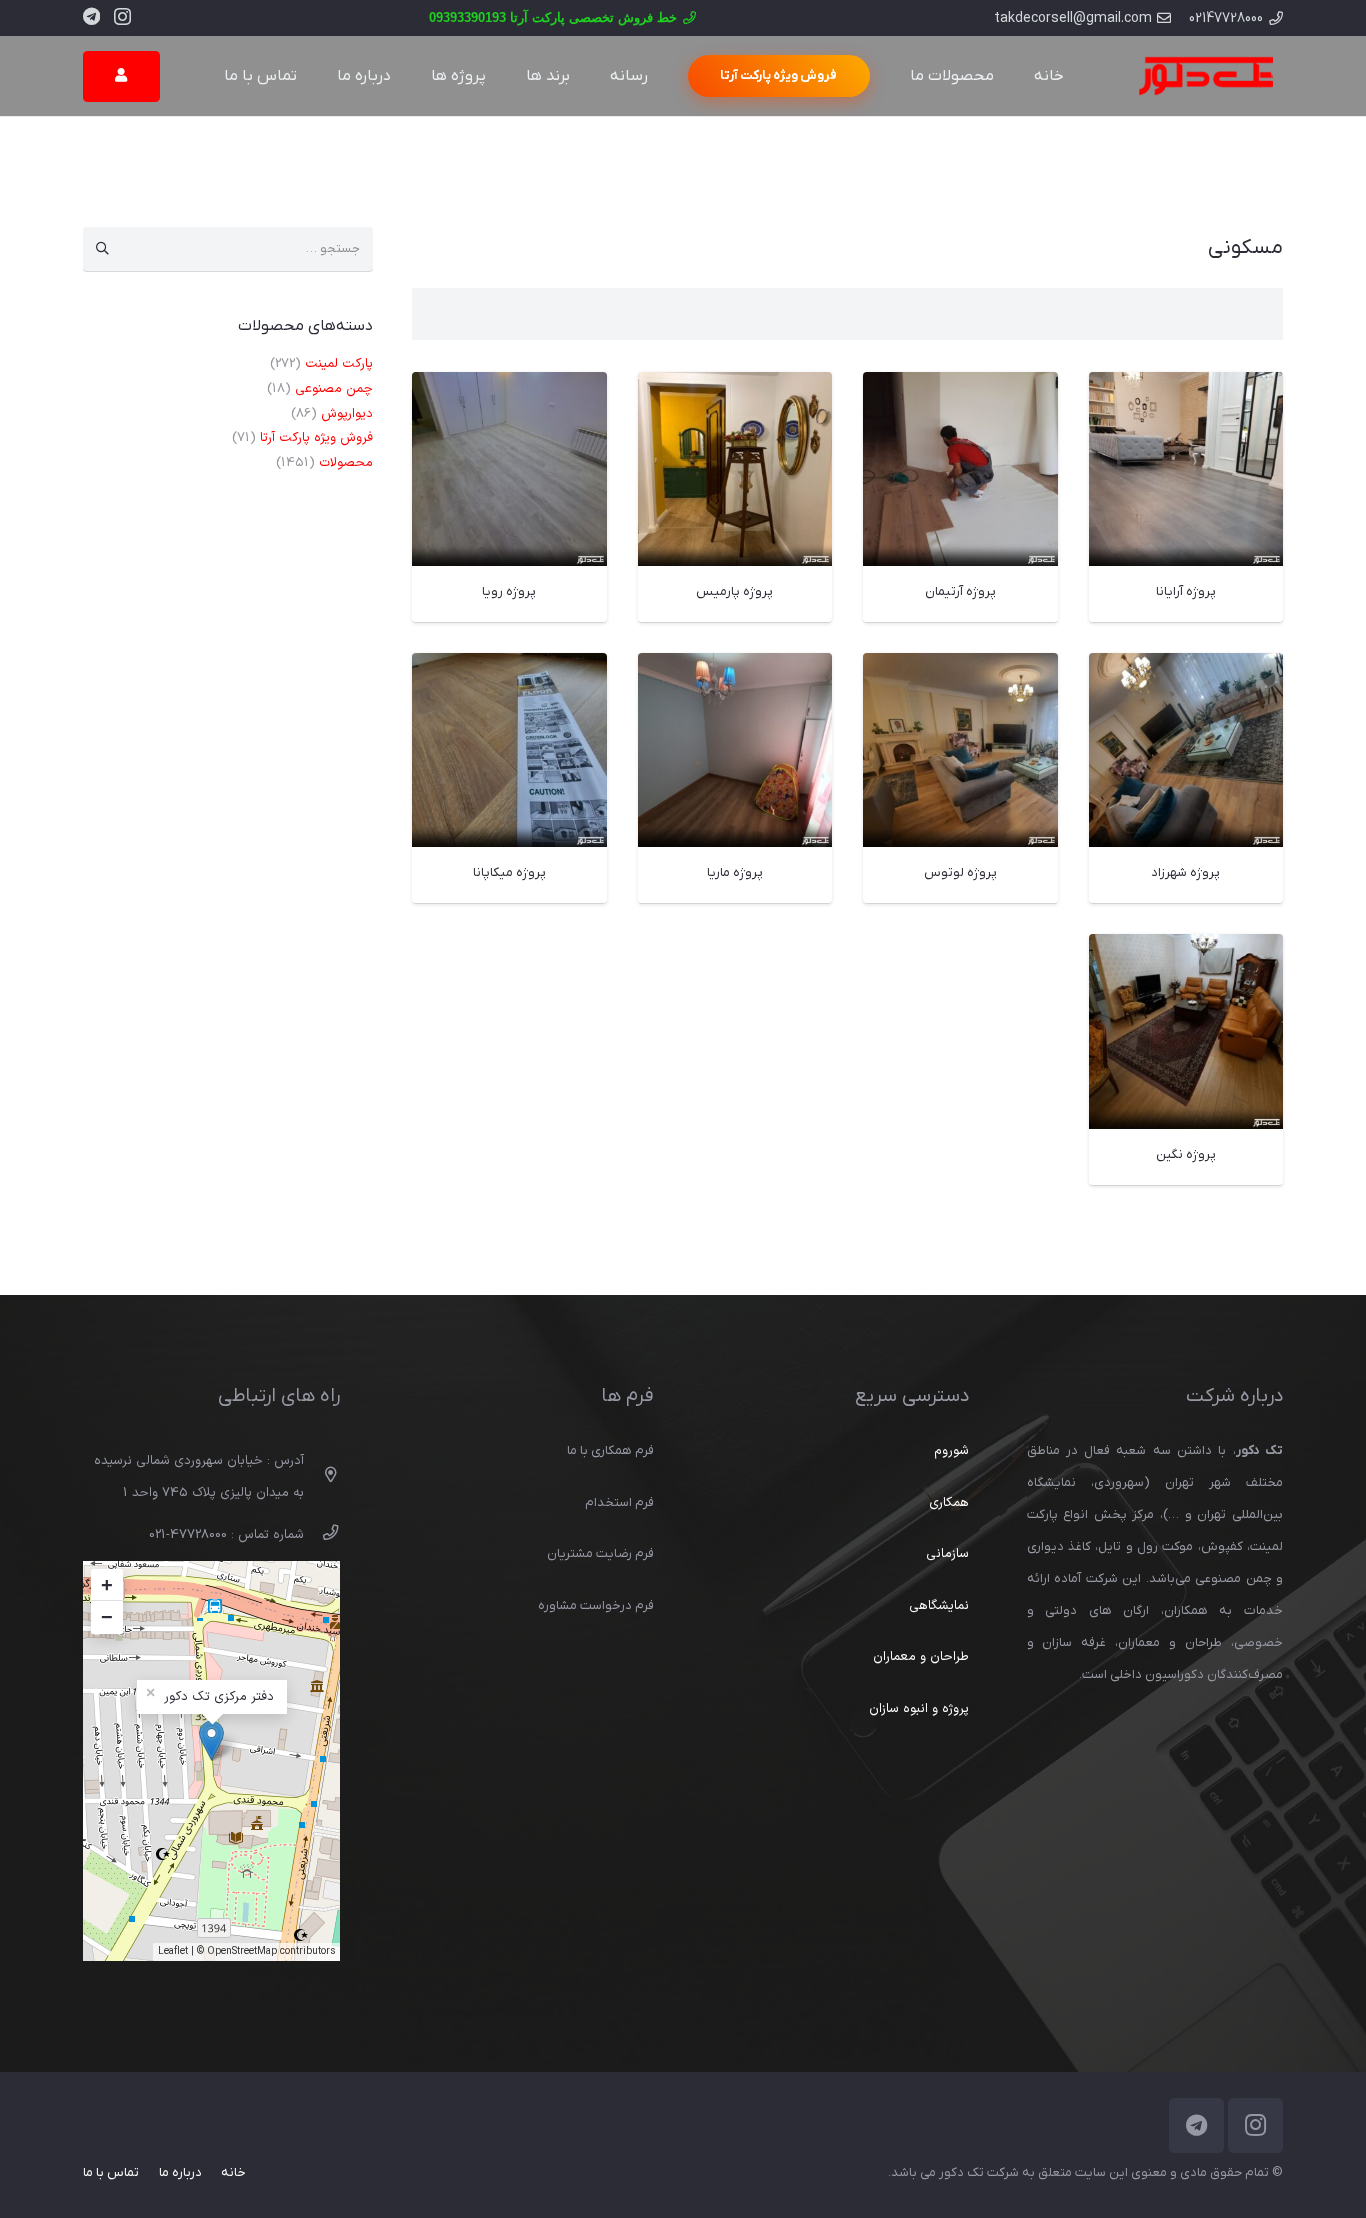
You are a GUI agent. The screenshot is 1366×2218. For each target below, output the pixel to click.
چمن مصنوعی (334, 389)
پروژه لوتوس (960, 872)
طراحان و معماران (921, 1657)
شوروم (951, 1451)
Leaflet (173, 1951)
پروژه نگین (1186, 1154)
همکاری (949, 1503)
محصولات (346, 463)
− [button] (107, 1617)
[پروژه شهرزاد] (1186, 669)
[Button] (121, 76)
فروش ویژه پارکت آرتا (316, 438)
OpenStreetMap (242, 1951)
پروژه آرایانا (1186, 591)
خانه (233, 2172)
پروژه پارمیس (734, 591)
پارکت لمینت (339, 364)
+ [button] (107, 1585)
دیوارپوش (347, 414)
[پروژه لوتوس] (960, 669)
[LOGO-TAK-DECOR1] (1205, 76)
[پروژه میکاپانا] (509, 669)
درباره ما (180, 2172)
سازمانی (947, 1554)
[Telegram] (91, 16)
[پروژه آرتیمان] (960, 388)
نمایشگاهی (939, 1606)
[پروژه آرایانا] (1186, 388)
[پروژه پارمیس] (735, 388)
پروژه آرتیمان (960, 591)
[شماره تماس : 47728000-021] (321, 1535)
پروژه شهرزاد (1185, 872)
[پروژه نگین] (1186, 950)
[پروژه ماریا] (735, 669)
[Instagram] (122, 17)
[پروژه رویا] (509, 388)
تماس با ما (111, 2172)
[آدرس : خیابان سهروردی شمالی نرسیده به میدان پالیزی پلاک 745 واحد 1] (321, 1477)
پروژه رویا (509, 591)
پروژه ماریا (735, 872)
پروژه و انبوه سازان (919, 1709)
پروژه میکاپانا (509, 872)
